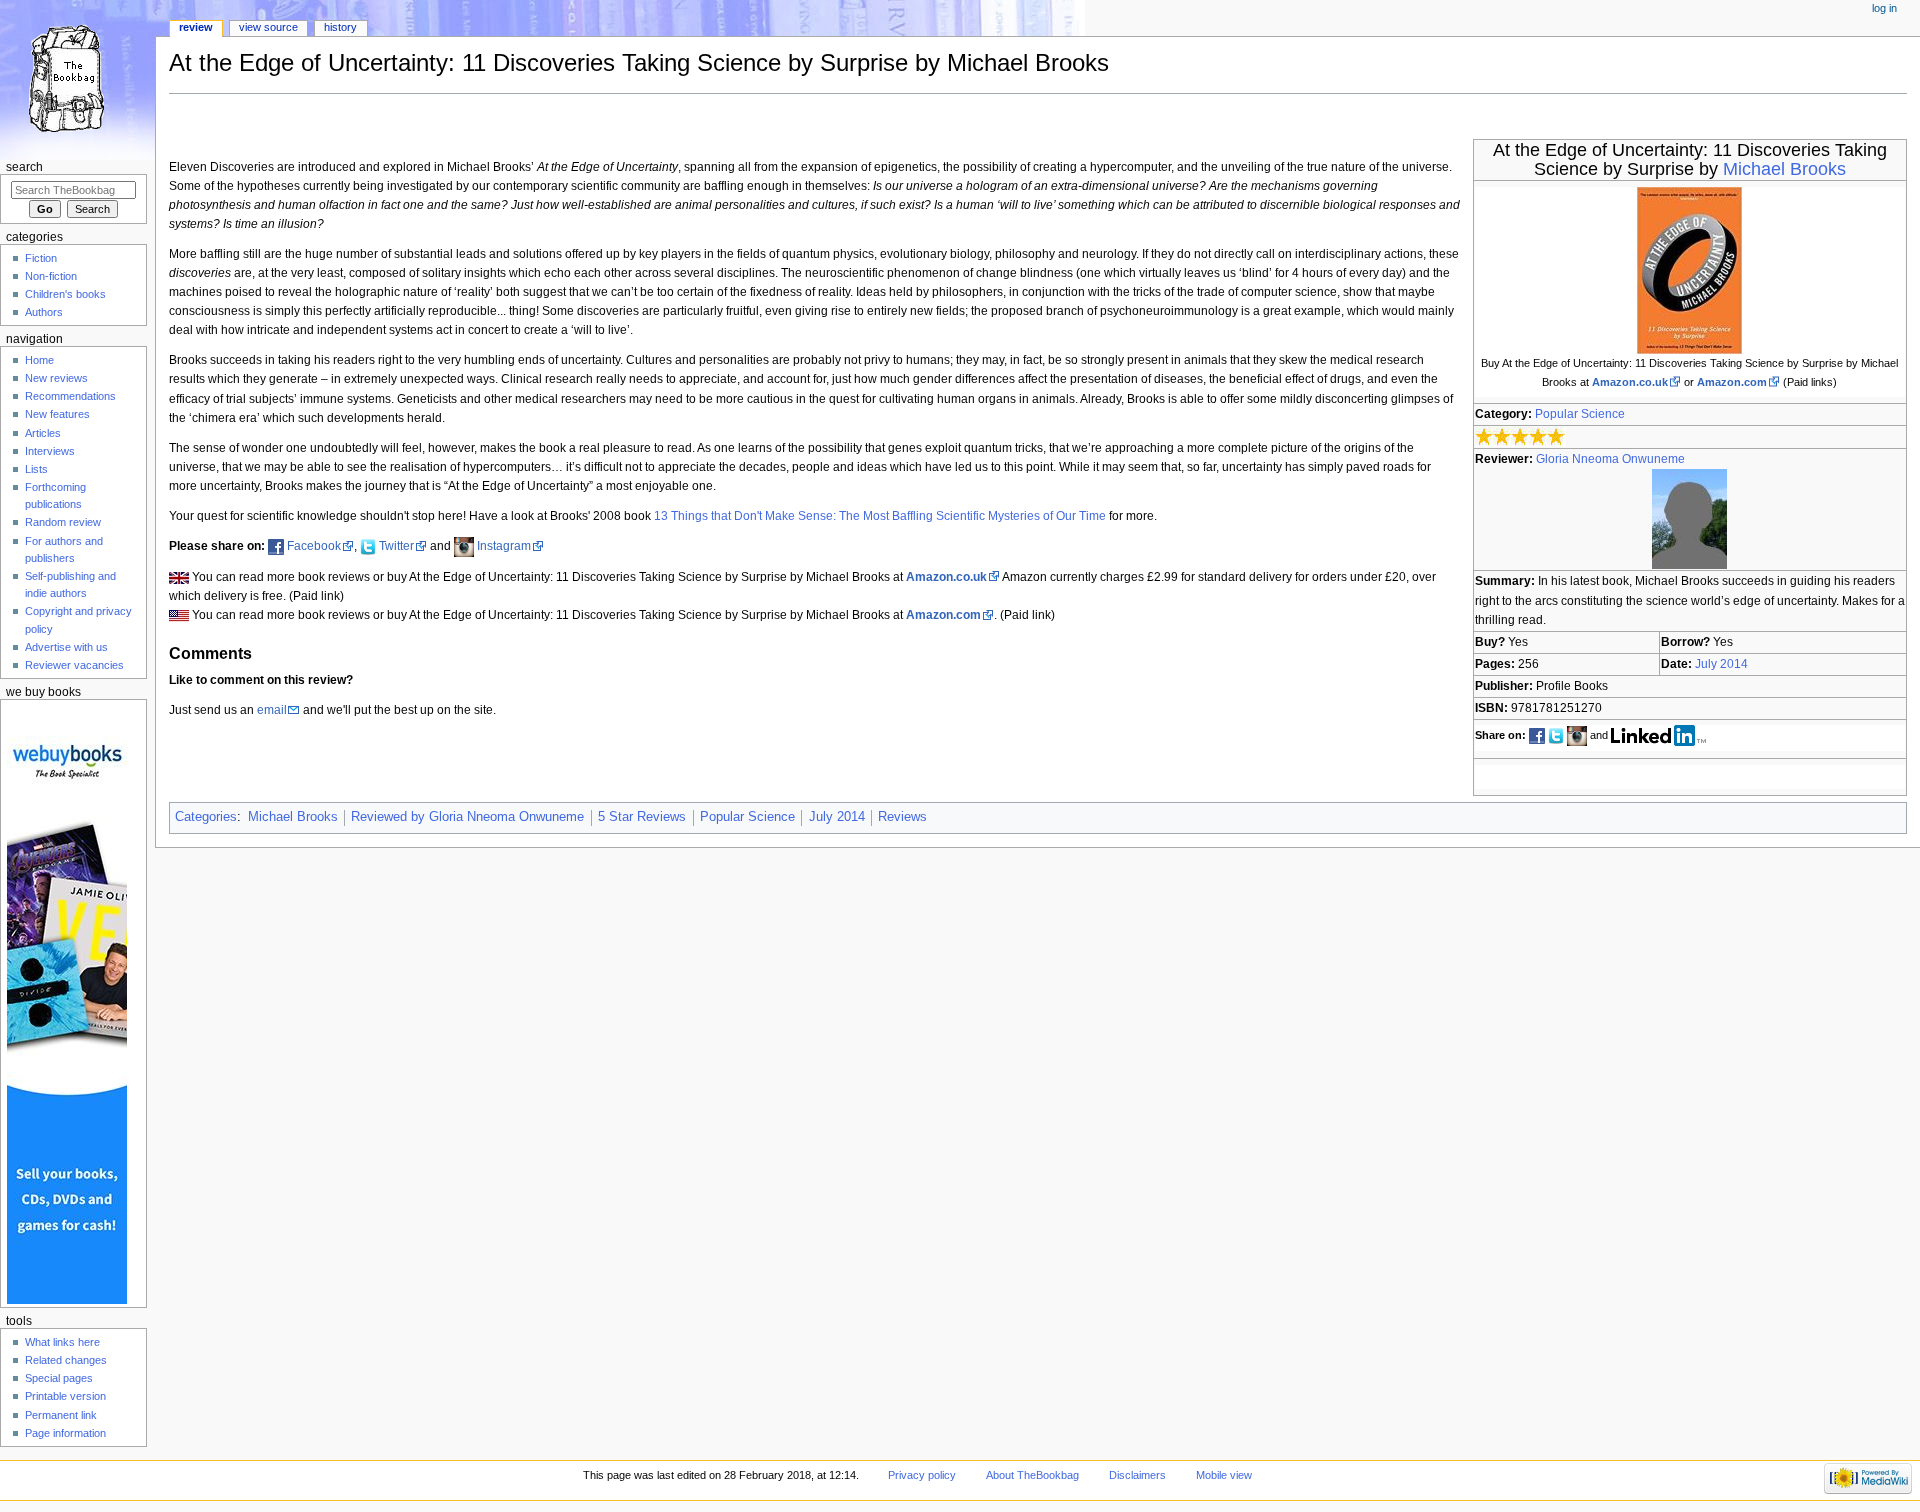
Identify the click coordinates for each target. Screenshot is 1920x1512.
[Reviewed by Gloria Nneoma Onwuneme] (1689, 519)
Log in (1884, 8)
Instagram (504, 546)
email (272, 710)
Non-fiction (51, 276)
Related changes (66, 1360)
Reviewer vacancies (74, 665)
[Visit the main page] (77, 77)
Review (196, 27)
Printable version (65, 1396)
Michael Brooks (1784, 169)
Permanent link (61, 1415)
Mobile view (1224, 1475)
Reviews (902, 817)
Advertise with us (66, 647)
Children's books (65, 294)
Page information (65, 1433)
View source (268, 27)
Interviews (50, 451)
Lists (36, 469)
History (340, 27)
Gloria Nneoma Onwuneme (1610, 459)
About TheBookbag (1032, 1475)
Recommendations (70, 396)
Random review (63, 522)
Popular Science (1580, 414)
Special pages (59, 1378)
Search (24, 167)
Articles (43, 433)
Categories (206, 817)
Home (39, 360)
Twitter (396, 546)
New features (57, 414)
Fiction (41, 258)
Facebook (314, 546)
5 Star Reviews (642, 817)
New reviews (56, 378)
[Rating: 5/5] (1520, 437)
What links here (62, 1342)
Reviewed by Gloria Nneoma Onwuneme (467, 817)
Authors (44, 312)
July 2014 (1721, 664)
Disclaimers (1137, 1475)
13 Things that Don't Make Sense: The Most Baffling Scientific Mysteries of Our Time (880, 516)
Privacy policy (922, 1475)
